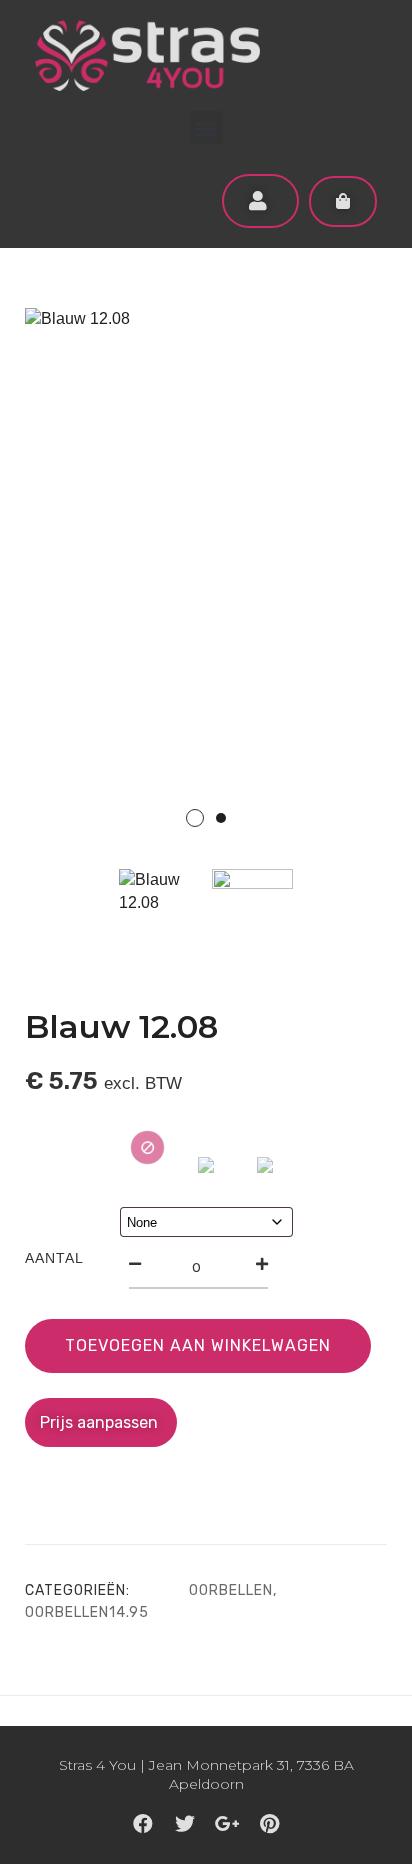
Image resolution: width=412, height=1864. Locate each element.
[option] (206, 580)
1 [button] (195, 818)
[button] (206, 127)
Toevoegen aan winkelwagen (198, 1345)
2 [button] (221, 818)
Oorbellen (231, 1590)
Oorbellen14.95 (87, 1612)
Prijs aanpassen (101, 1422)
